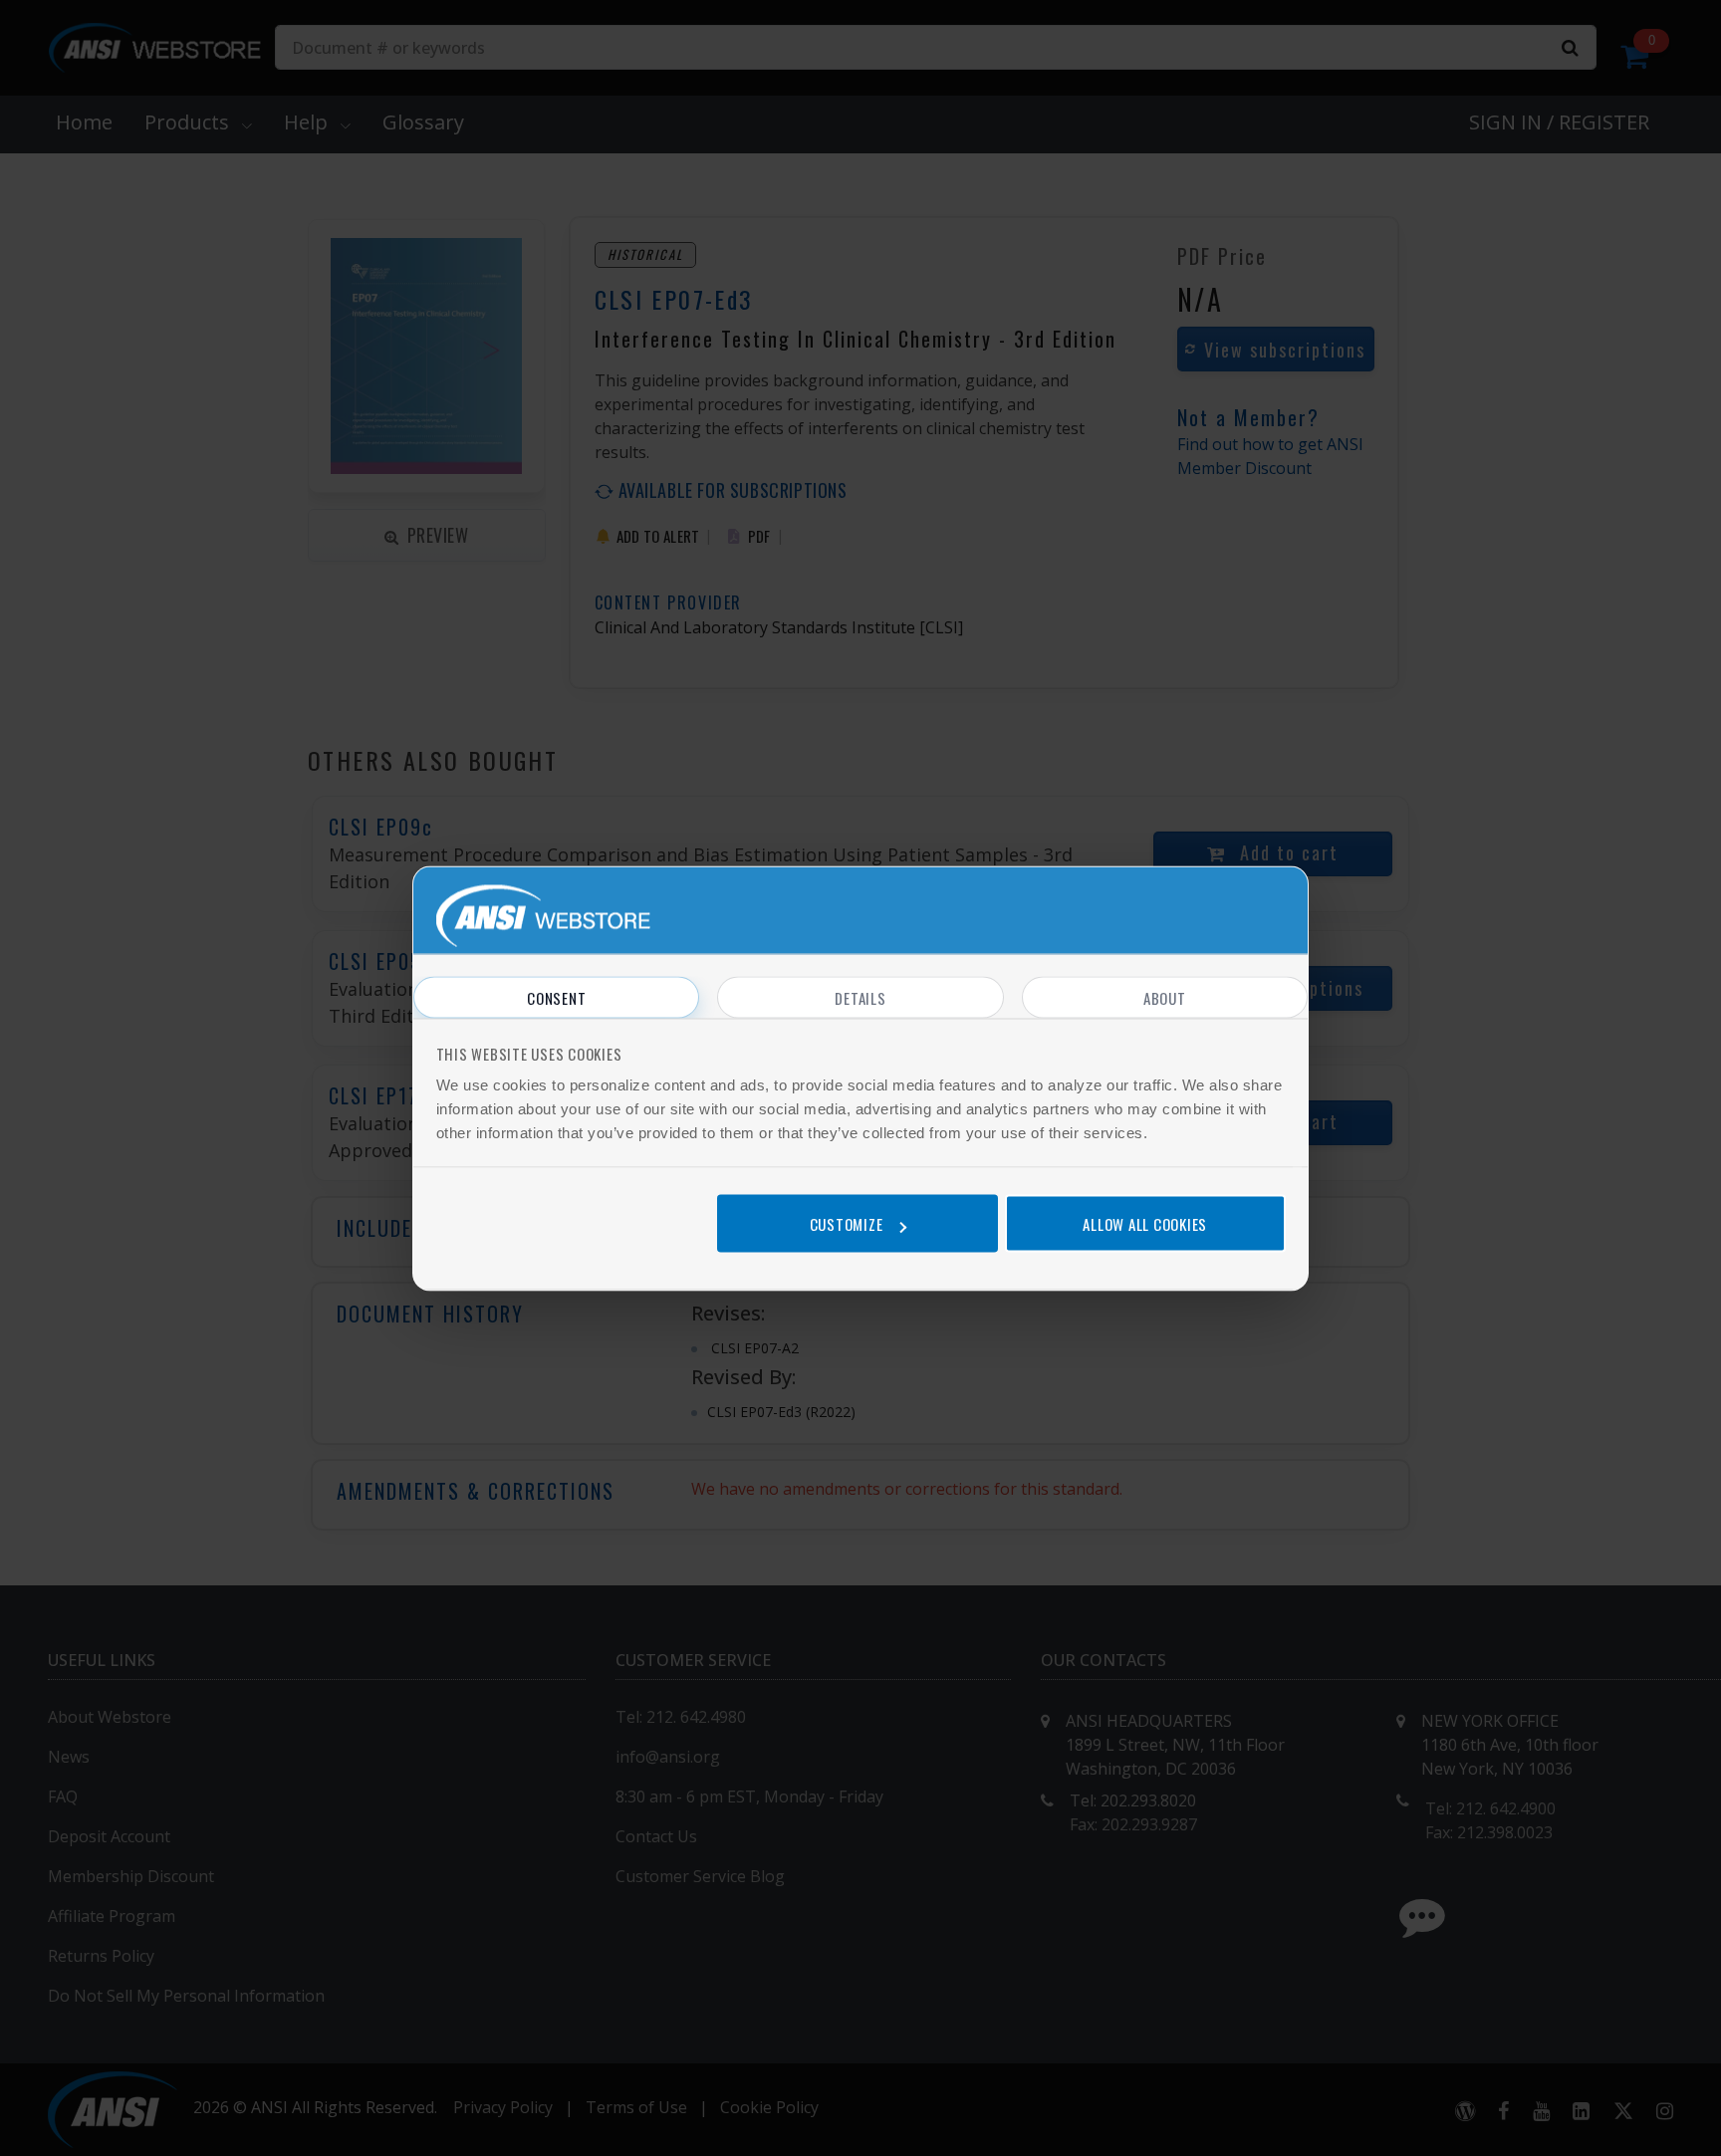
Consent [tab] (556, 997)
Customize (847, 1224)
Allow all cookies (1145, 1224)
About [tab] (1165, 997)
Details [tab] (860, 997)
